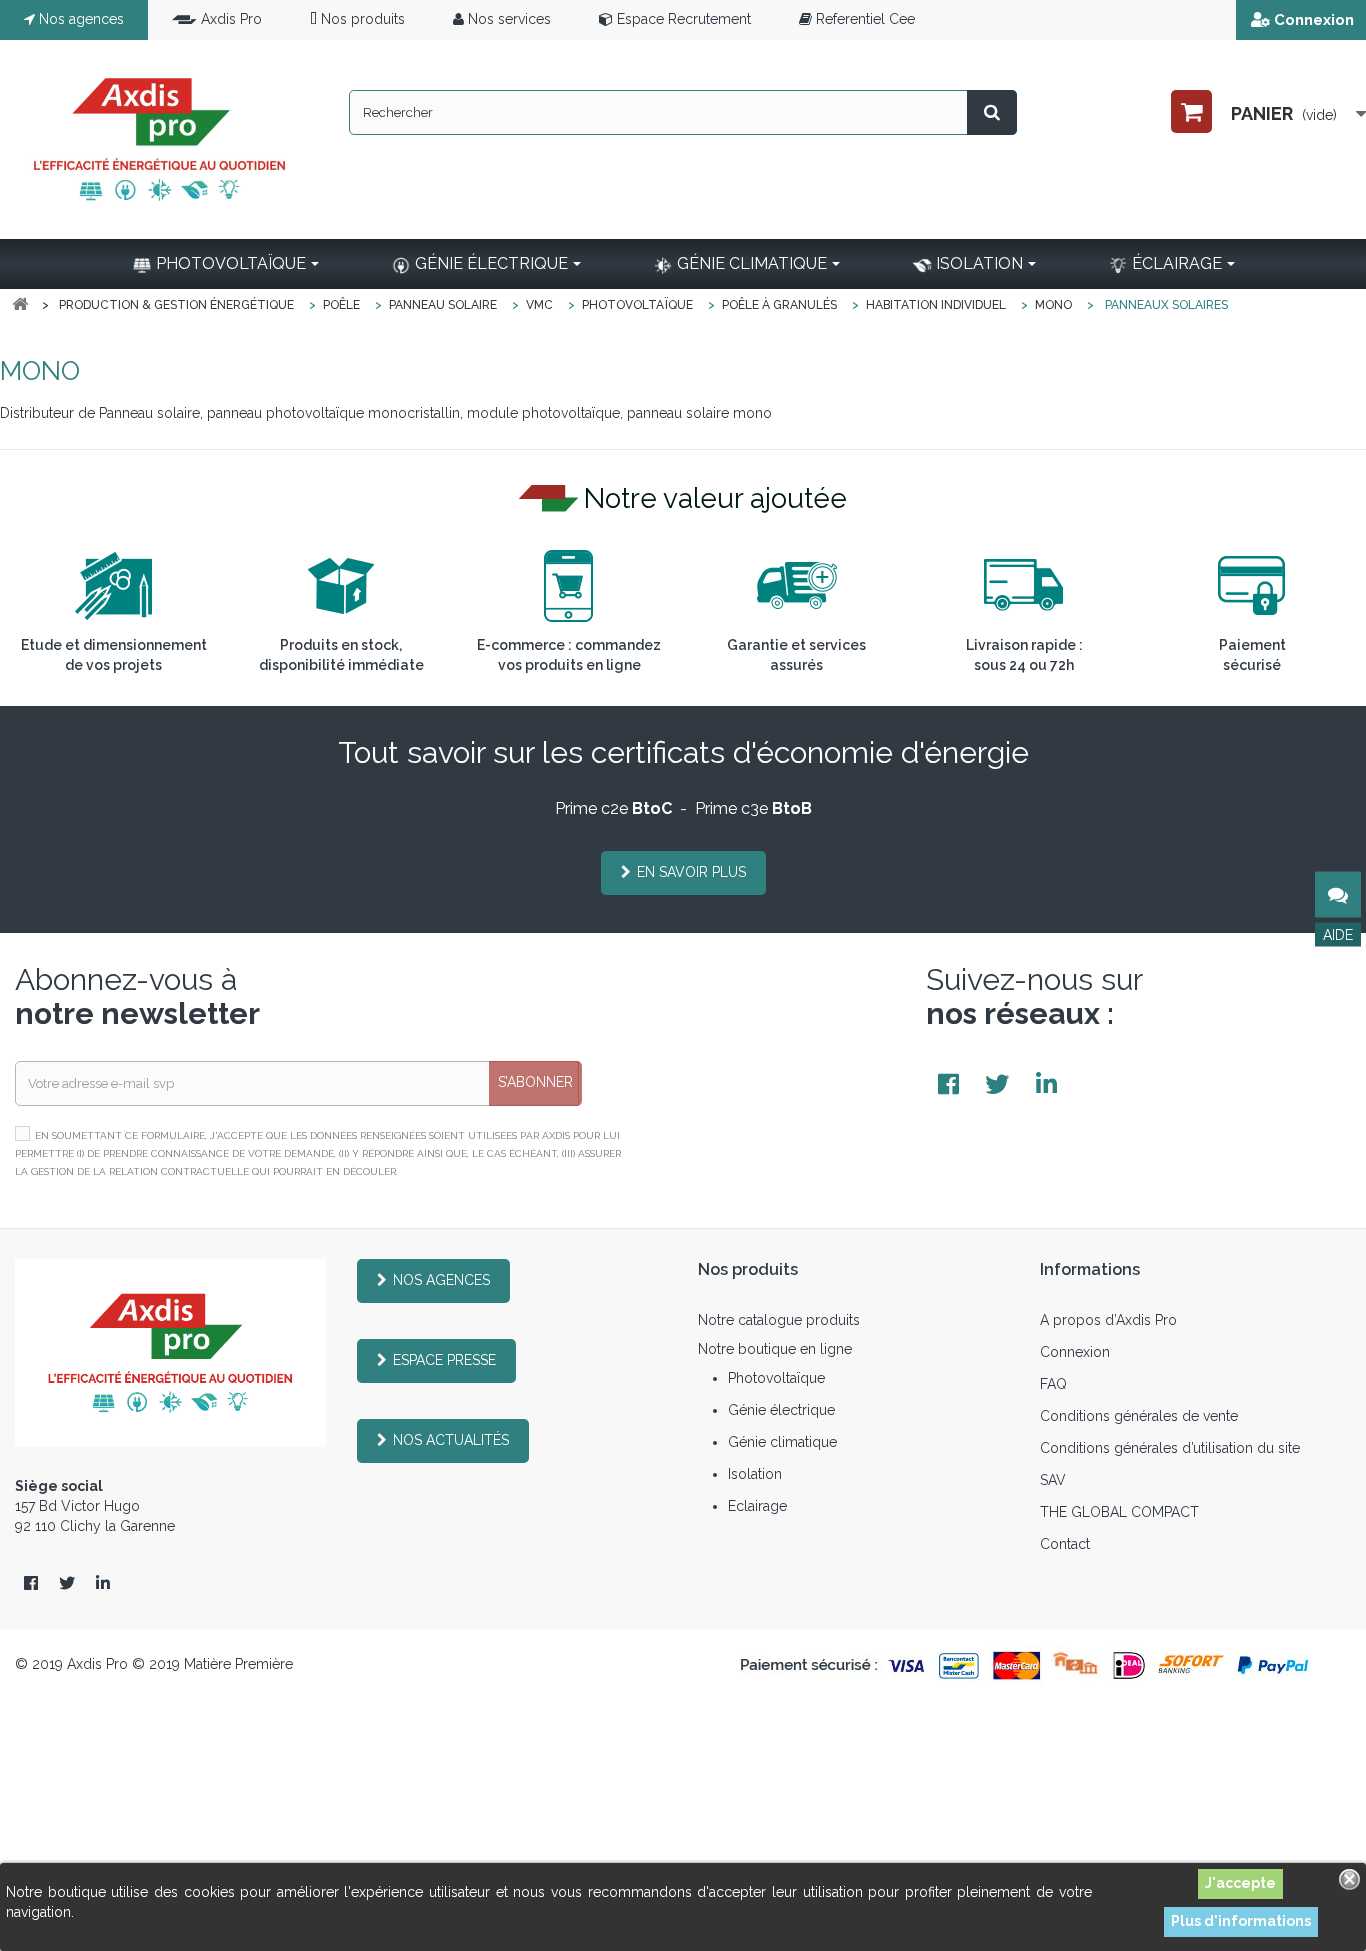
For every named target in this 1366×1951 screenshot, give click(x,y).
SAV (1053, 1480)
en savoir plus (691, 872)
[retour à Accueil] (20, 304)
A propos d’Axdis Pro (1108, 1320)
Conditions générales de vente (1139, 1416)
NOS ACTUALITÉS (451, 1440)
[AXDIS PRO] (159, 139)
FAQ (1053, 1384)
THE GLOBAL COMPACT (1119, 1512)
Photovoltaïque (776, 1378)
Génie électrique (781, 1410)
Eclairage (757, 1506)
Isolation (755, 1474)
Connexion (1314, 20)
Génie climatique (782, 1442)
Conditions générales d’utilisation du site (1170, 1448)
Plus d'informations (1241, 1921)
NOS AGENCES (441, 1280)
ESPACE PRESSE (444, 1360)
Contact (1065, 1544)
